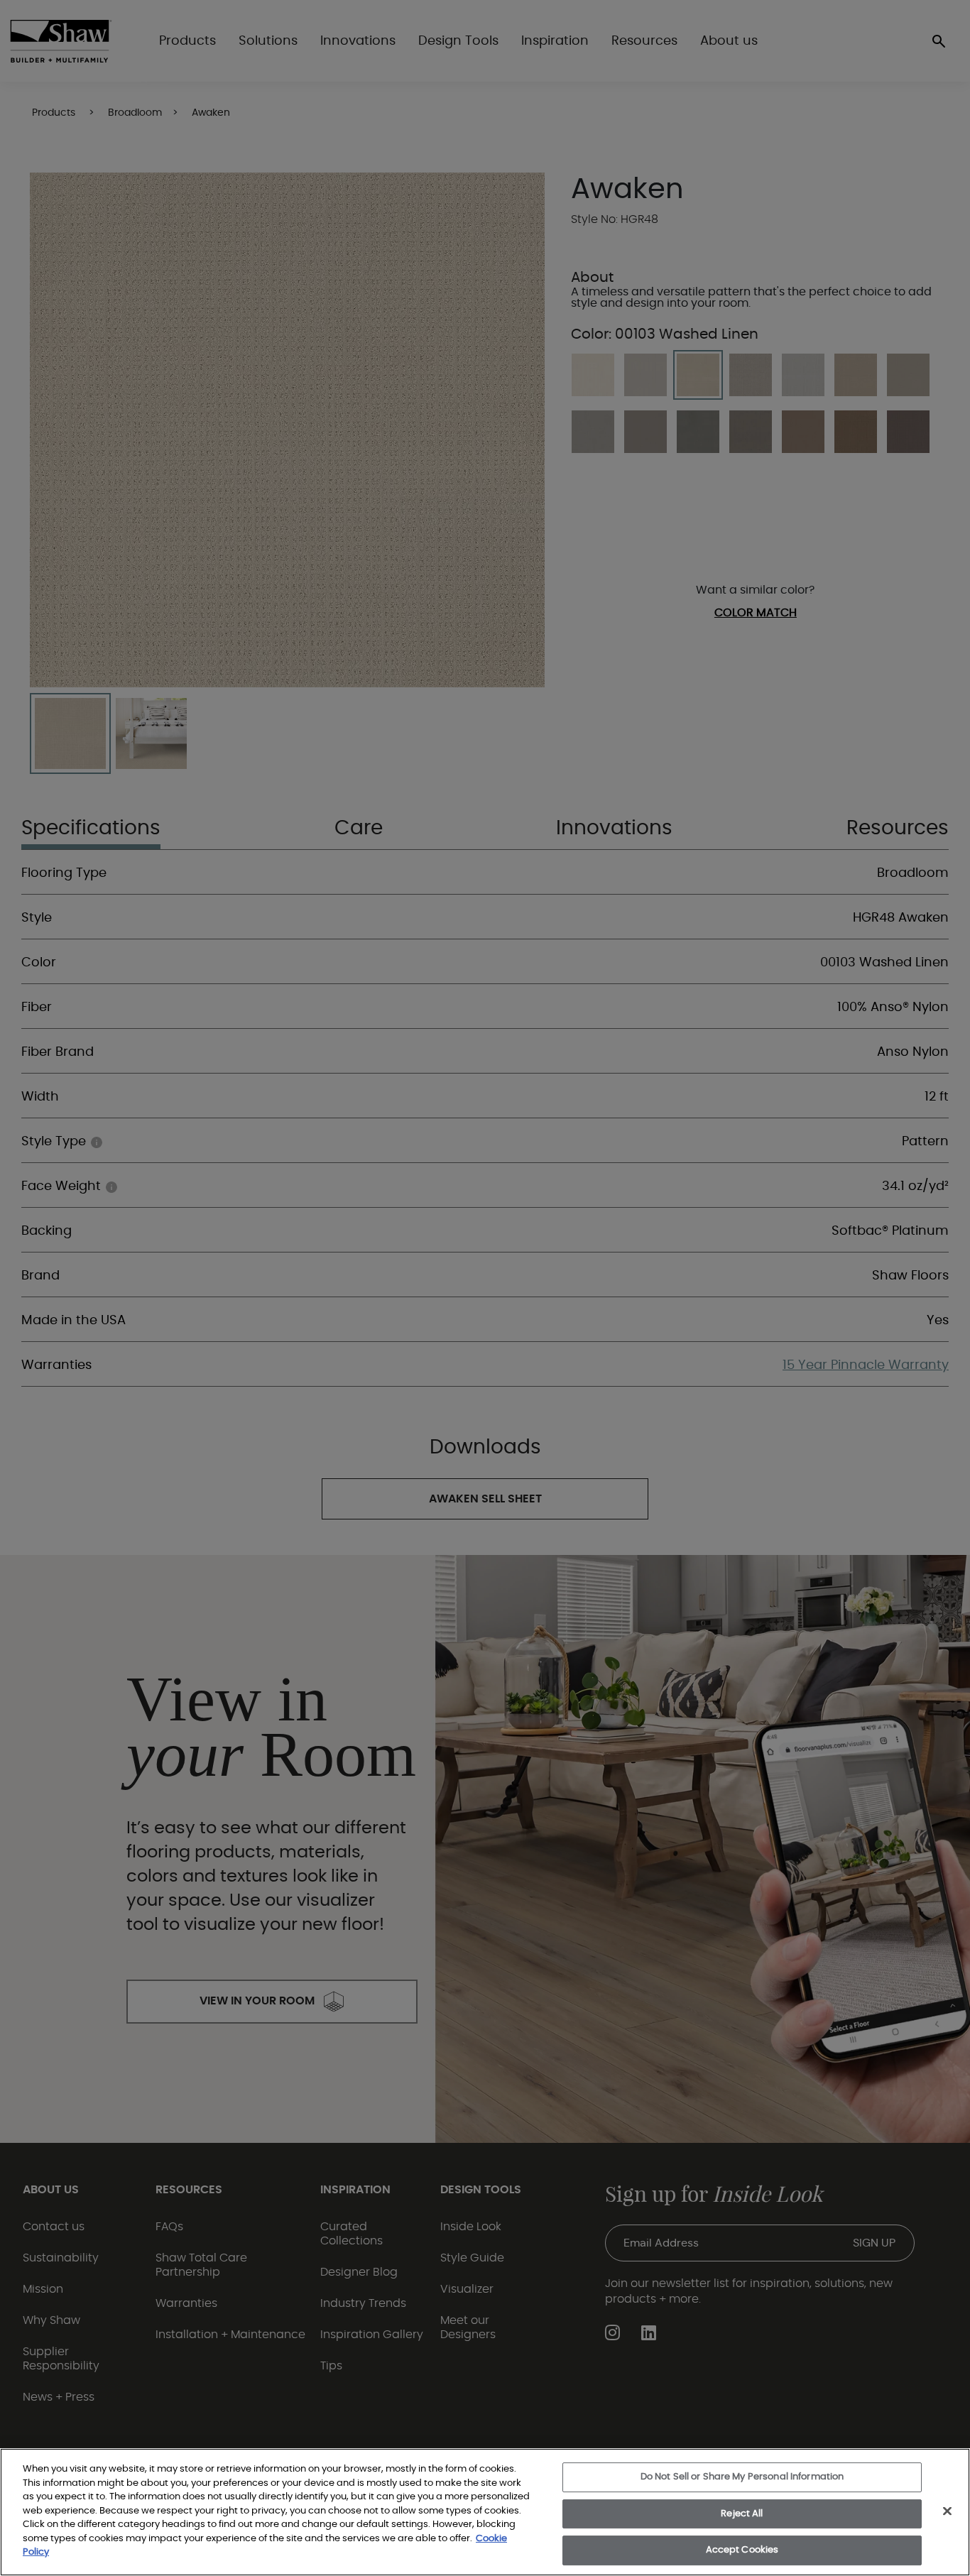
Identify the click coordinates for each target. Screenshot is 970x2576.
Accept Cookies (742, 2550)
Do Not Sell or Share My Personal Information (742, 2477)
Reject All (742, 2514)
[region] (485, 2512)
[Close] (947, 2511)
